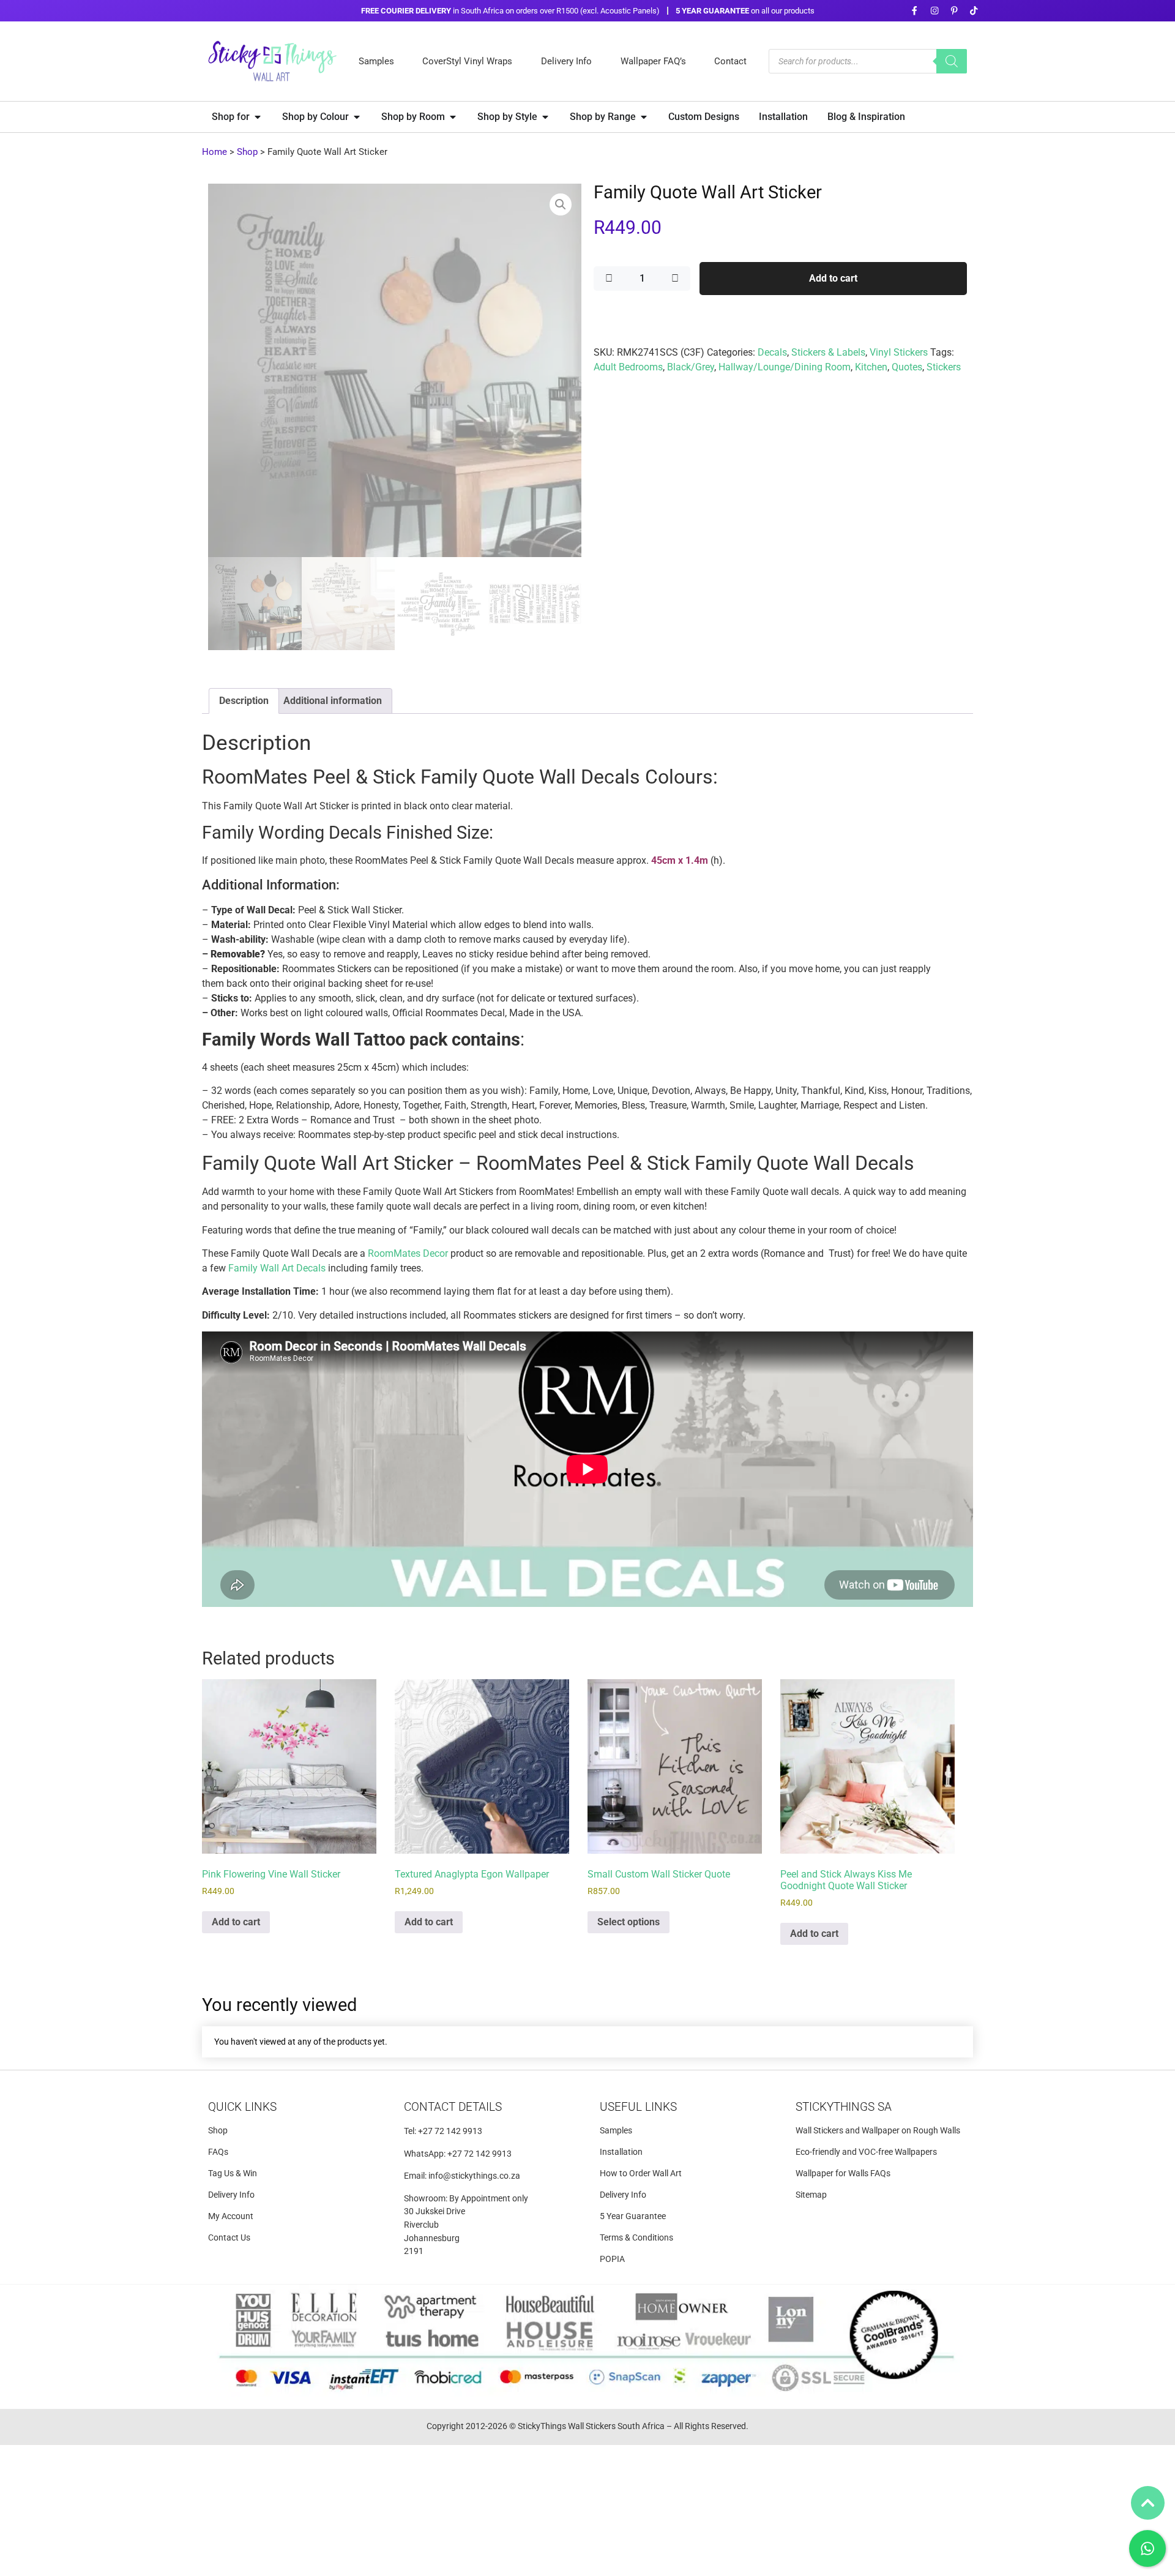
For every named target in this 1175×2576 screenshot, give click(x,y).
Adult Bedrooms (628, 367)
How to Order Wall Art (641, 2173)
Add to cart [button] (236, 1922)
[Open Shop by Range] (644, 117)
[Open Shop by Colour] (357, 117)
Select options (629, 1922)
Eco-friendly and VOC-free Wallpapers (866, 2152)
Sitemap (811, 2195)
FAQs (218, 2152)
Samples (376, 61)
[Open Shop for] (258, 117)
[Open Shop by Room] (453, 117)
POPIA (612, 2259)
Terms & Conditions (636, 2238)
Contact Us (229, 2238)
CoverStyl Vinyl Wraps (467, 61)
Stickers (944, 367)
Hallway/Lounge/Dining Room (785, 367)
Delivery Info (566, 61)
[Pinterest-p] (954, 11)
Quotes (907, 367)
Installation (621, 2152)
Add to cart (833, 278)
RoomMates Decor (408, 1253)
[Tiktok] (974, 11)
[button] (561, 204)
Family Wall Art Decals (277, 1268)
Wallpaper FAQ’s (653, 61)
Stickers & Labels (828, 352)
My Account (231, 2216)
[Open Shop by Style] (545, 117)
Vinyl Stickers (899, 352)
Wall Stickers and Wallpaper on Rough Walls (878, 2131)
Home (214, 152)
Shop (247, 152)
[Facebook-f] (915, 11)
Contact (730, 61)
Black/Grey (691, 367)
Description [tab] (244, 701)
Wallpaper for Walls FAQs (843, 2173)
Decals (772, 352)
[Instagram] (934, 11)
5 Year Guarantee (633, 2216)
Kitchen (871, 367)
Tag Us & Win (233, 2173)
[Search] (952, 61)
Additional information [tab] (333, 701)
